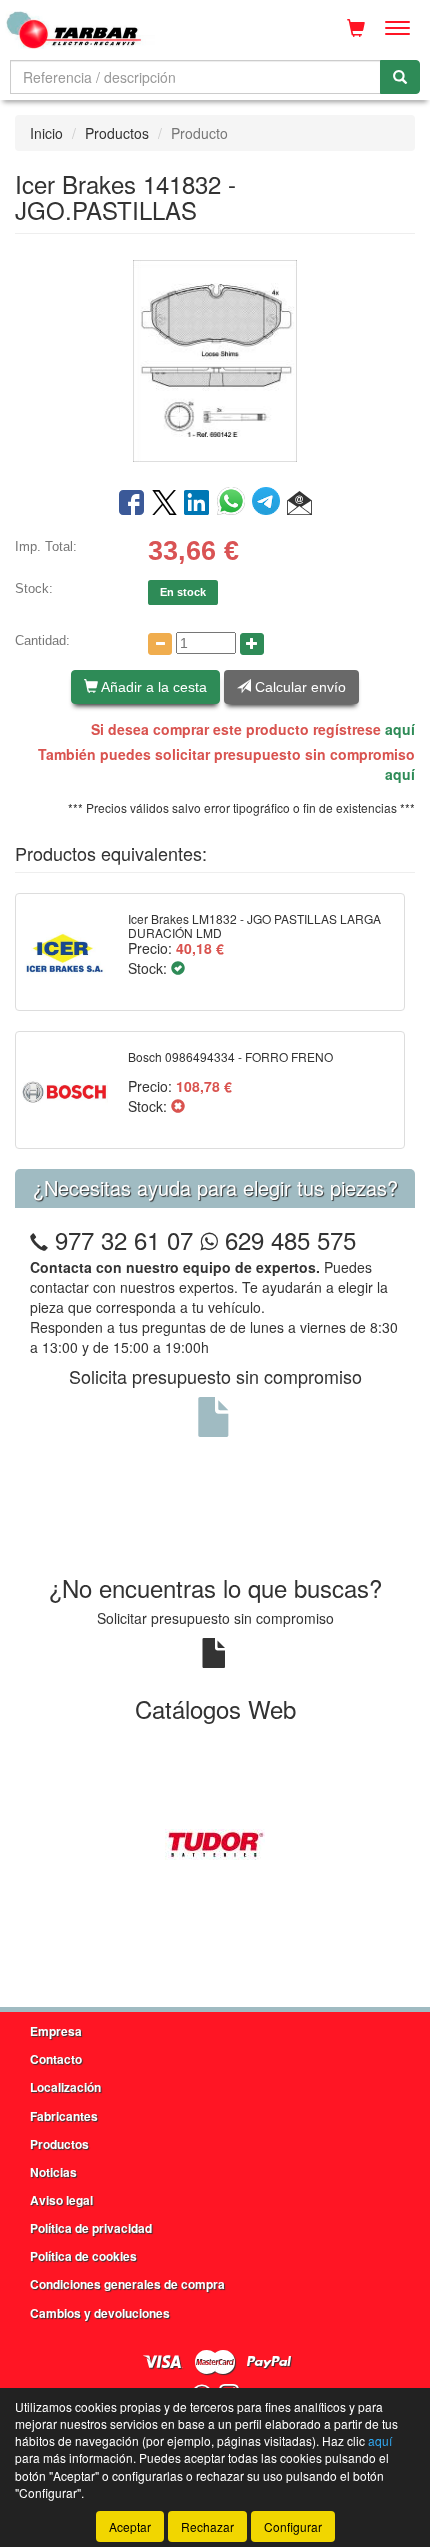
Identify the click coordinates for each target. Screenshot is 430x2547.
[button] (299, 504)
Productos (117, 133)
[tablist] (215, 1842)
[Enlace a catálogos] (215, 1842)
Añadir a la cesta (152, 687)
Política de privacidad (91, 2228)
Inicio (46, 133)
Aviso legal (61, 2200)
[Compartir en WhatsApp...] (234, 504)
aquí (400, 729)
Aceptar (130, 2526)
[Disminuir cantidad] (160, 644)
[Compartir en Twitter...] (164, 504)
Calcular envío (298, 687)
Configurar (293, 2526)
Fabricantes (64, 2116)
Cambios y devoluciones (100, 2313)
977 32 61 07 (124, 1239)
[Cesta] (356, 28)
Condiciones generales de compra (127, 2284)
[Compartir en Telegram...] (269, 504)
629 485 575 (287, 1239)
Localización (65, 2087)
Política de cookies (83, 2256)
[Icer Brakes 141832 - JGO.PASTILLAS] (215, 359)
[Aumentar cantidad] (252, 644)
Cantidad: (42, 640)
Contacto (56, 2059)
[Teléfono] (39, 1239)
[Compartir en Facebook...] (131, 504)
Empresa (56, 2031)
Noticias (53, 2172)
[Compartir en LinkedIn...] (197, 504)
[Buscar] (400, 77)
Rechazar (207, 2526)
